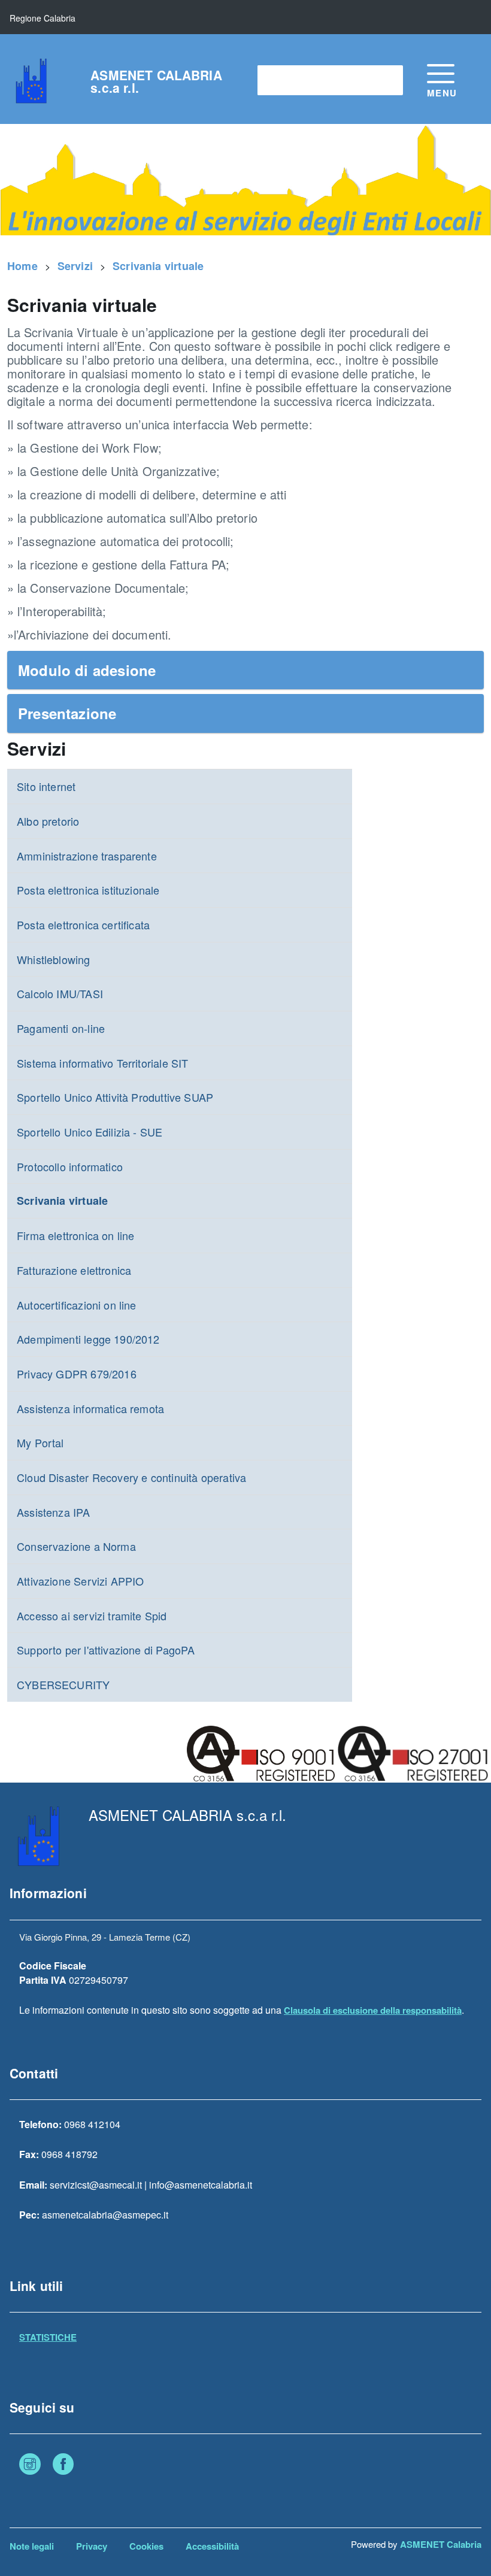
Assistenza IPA (54, 1512)
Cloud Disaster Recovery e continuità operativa (131, 1477)
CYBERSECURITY (63, 1684)
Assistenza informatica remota (90, 1408)
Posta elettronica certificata (83, 925)
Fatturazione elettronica (74, 1270)
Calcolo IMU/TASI (60, 993)
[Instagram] (30, 2466)
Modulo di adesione (87, 670)
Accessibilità (212, 2546)
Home (22, 266)
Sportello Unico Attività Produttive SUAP (115, 1097)
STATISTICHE (48, 2337)
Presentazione (67, 713)
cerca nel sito (293, 80)
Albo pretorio (48, 821)
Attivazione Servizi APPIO (81, 1581)
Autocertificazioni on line (77, 1305)
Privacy (92, 2546)
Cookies (146, 2546)
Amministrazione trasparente (87, 856)
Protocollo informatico (70, 1166)
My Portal (40, 1442)
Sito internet (46, 786)
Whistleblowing (54, 959)
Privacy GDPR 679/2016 (77, 1374)
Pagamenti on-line (61, 1028)
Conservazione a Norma (76, 1546)
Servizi (75, 266)
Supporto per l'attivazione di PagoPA (106, 1650)
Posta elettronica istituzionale (88, 890)
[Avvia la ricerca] (388, 80)
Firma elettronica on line (76, 1235)
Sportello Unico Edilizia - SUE (90, 1132)
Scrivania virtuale (158, 266)
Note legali (32, 2546)
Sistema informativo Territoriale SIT (102, 1063)
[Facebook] (63, 2466)
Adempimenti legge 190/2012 (88, 1339)
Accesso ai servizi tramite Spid (92, 1616)
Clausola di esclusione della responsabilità (373, 2010)
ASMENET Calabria (441, 2544)
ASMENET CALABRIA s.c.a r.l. (156, 81)
